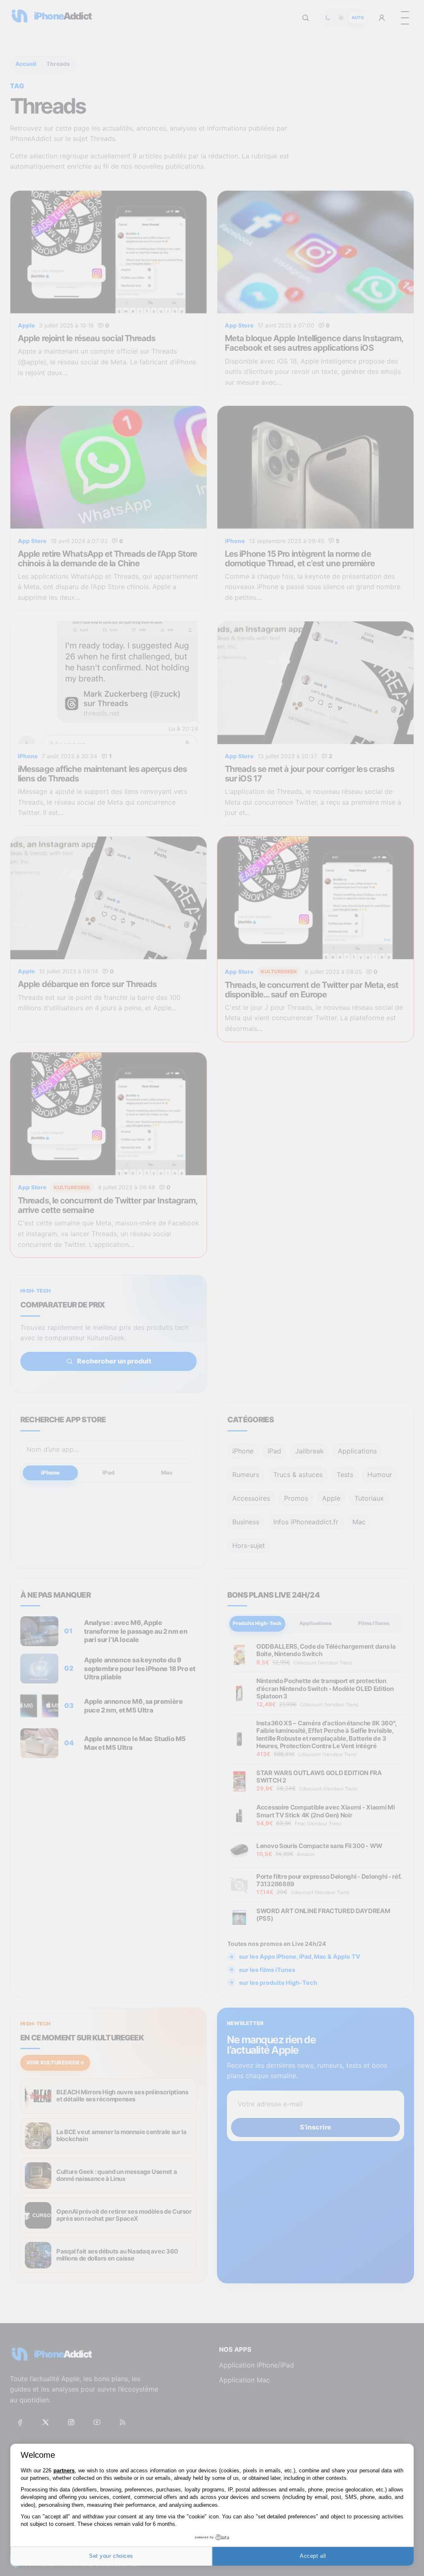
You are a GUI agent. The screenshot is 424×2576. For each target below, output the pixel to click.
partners (64, 2470)
